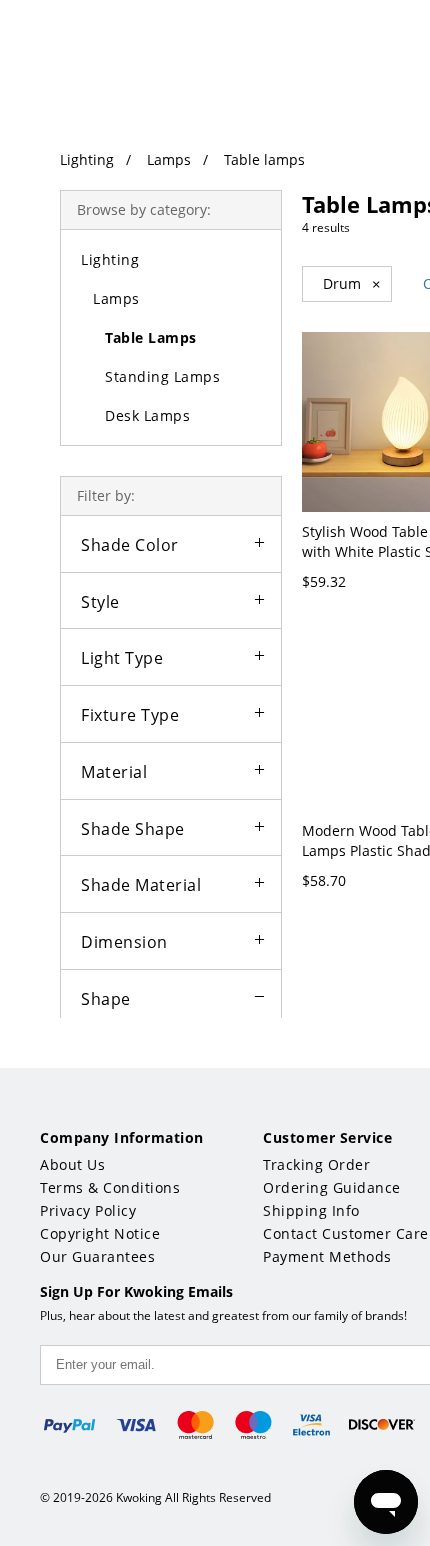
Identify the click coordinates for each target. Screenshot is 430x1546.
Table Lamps (151, 337)
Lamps (169, 159)
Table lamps (264, 159)
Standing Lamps (162, 376)
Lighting (87, 159)
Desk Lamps (147, 415)
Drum (352, 284)
